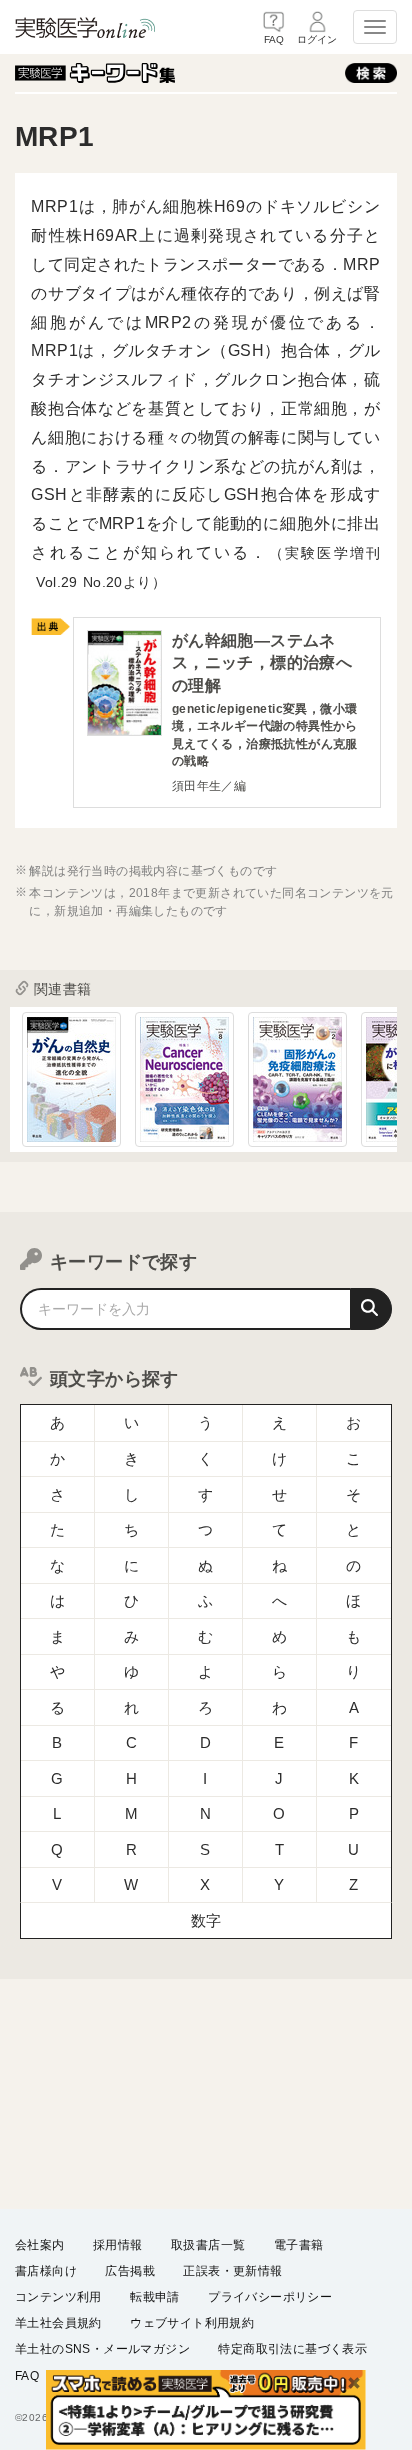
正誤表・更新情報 (232, 2271)
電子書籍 (299, 2245)
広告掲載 (130, 2271)
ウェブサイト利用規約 (192, 2323)
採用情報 (118, 2245)
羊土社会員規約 (58, 2323)
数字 (206, 1920)
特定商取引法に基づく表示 (292, 2349)
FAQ (27, 2376)
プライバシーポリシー (270, 2297)
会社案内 (40, 2245)
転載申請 (155, 2297)
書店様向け (46, 2271)
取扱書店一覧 (208, 2245)
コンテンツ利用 (58, 2297)
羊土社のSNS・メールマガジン (102, 2349)
